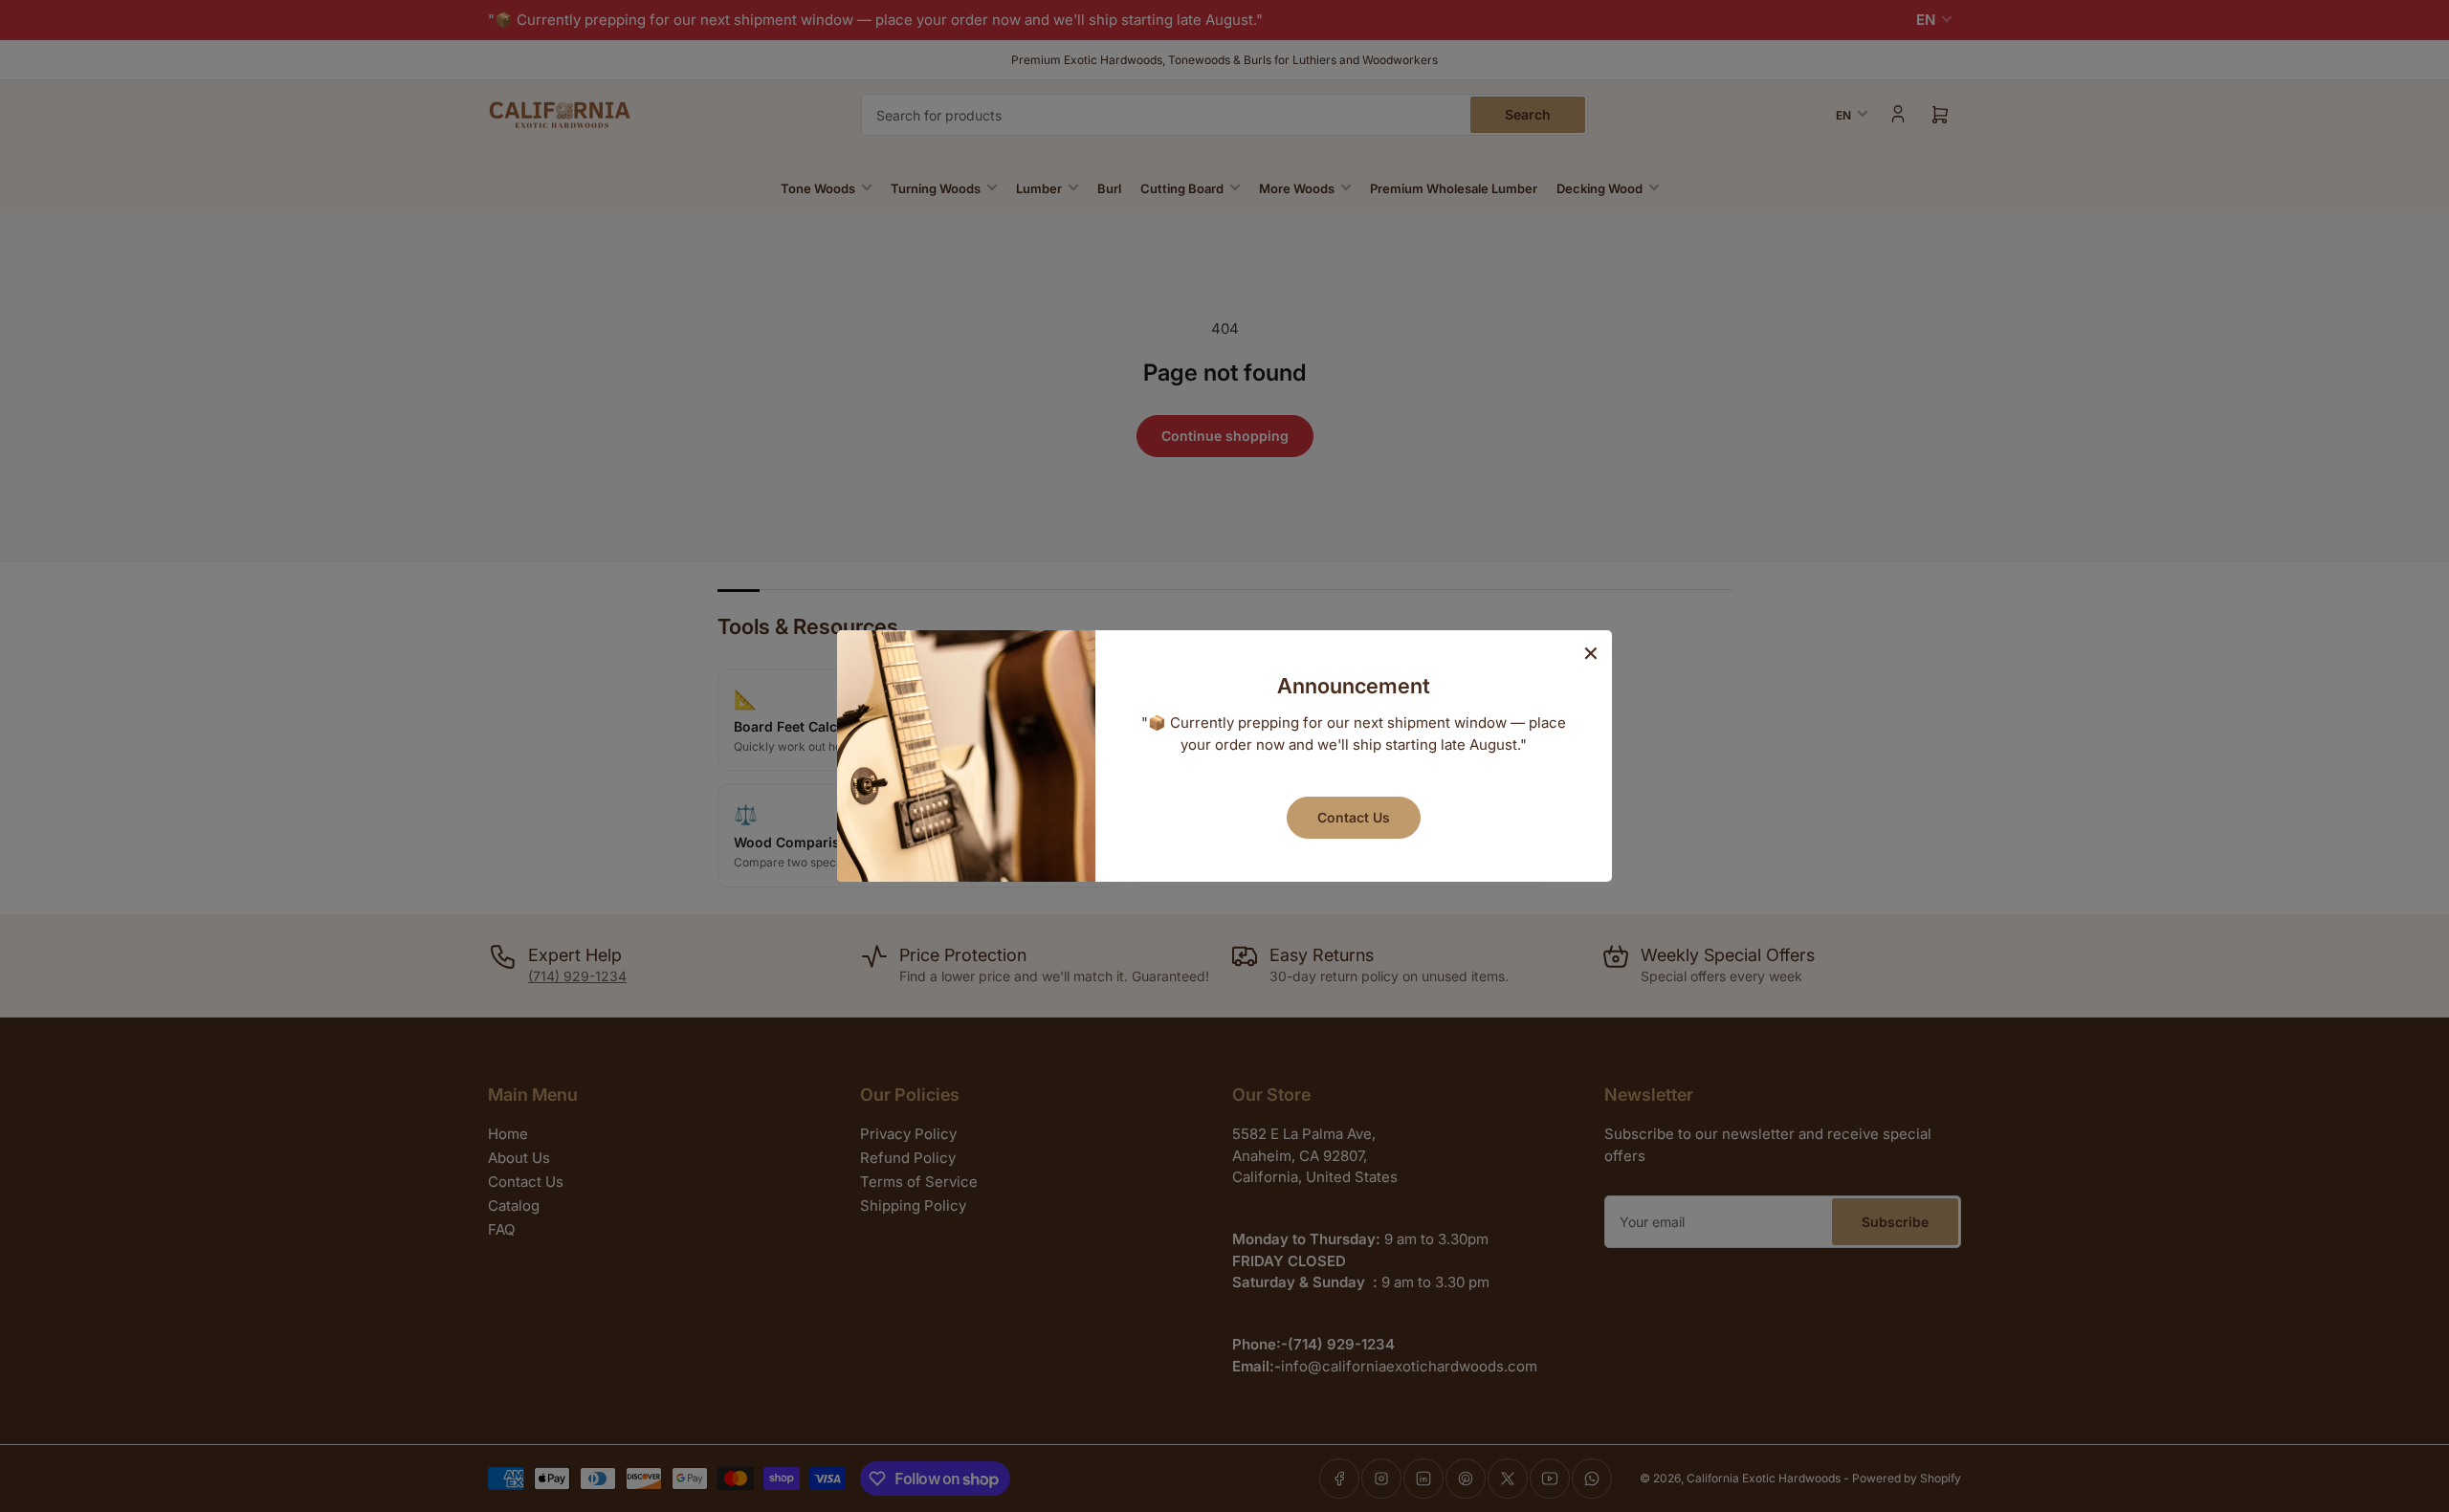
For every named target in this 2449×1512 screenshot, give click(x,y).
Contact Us (1354, 817)
